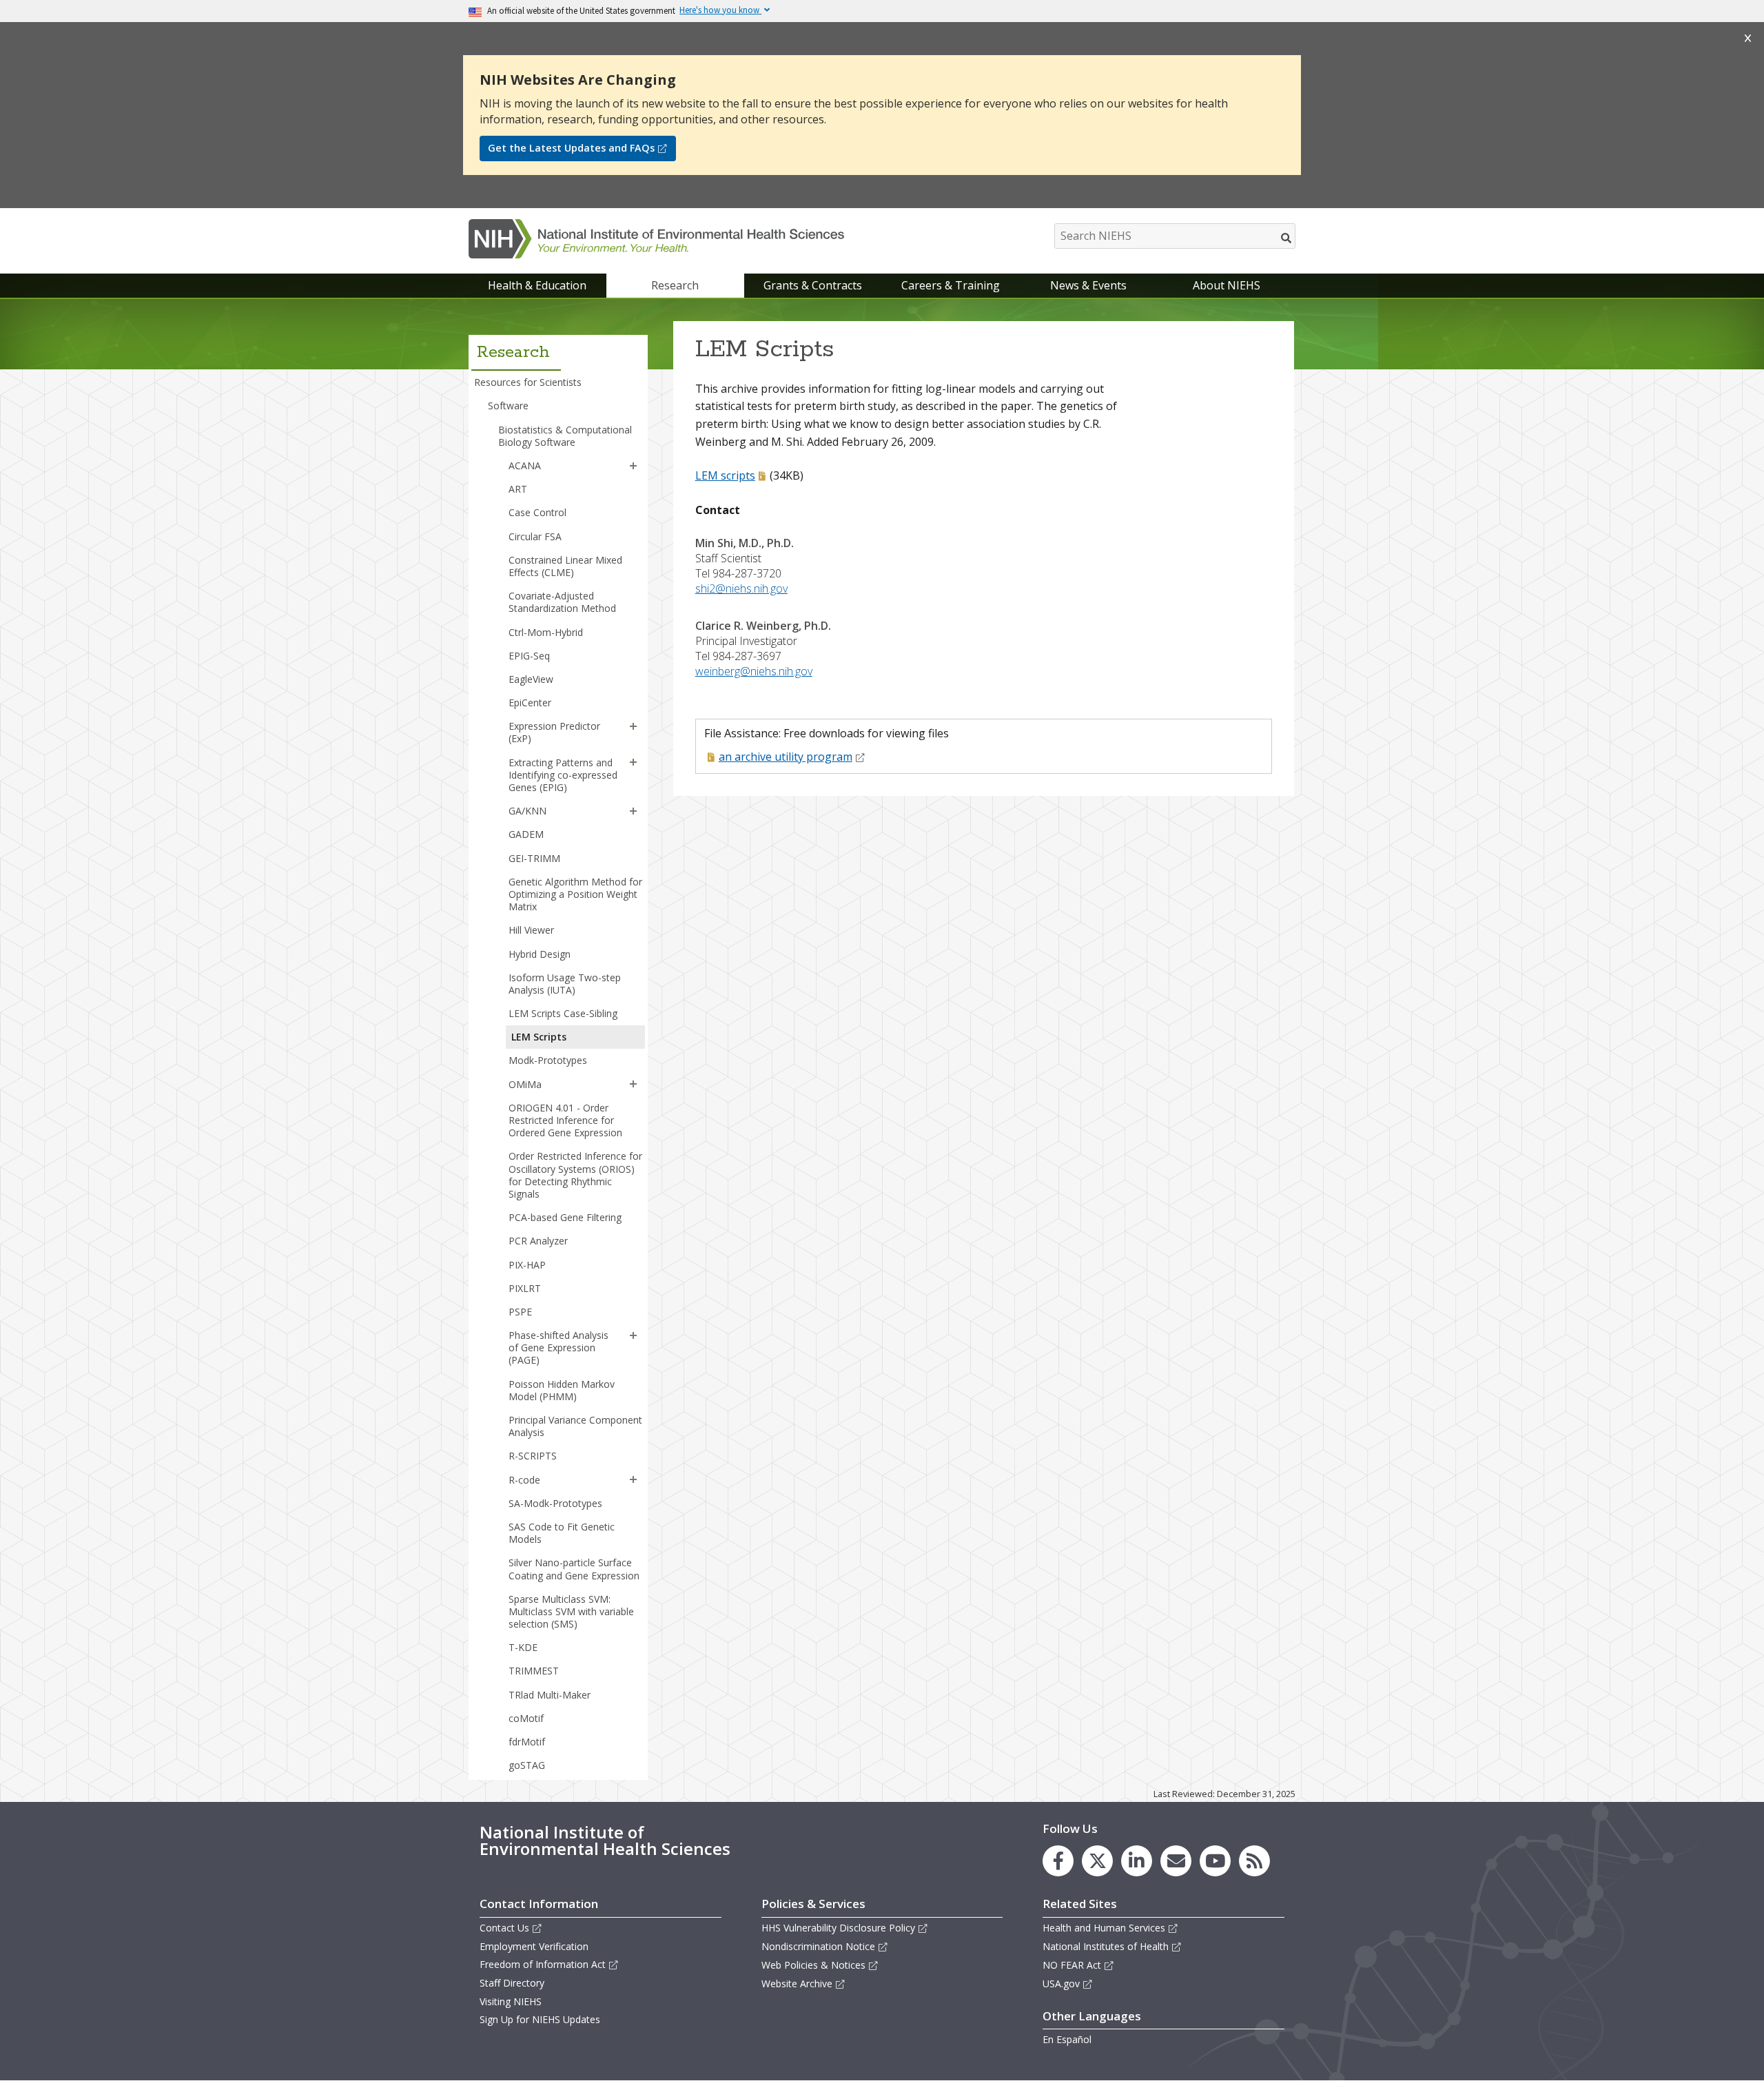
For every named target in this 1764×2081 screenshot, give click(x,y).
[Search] (1287, 238)
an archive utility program (786, 757)
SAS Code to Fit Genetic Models (562, 1533)
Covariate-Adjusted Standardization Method (562, 602)
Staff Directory (512, 1983)
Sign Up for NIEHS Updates (540, 2019)
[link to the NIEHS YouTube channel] (1215, 1861)
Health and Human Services (1104, 1928)
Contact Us (504, 1928)
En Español (1067, 2039)
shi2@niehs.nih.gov (741, 588)
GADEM (526, 834)
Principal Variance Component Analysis (575, 1426)
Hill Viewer (531, 930)
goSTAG (527, 1765)
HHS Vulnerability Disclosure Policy (838, 1928)
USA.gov (1061, 1983)
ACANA (525, 465)
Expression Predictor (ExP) (554, 732)
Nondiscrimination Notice (818, 1946)
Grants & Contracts (813, 285)
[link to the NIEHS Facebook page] (1058, 1861)
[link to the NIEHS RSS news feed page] (1254, 1861)
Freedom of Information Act (543, 1964)
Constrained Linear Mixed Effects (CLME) (565, 566)
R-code (524, 1480)
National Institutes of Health (1106, 1946)
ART (518, 489)
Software (508, 406)
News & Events (1088, 285)
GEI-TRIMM (534, 858)
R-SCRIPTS (533, 1456)
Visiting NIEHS (511, 2001)
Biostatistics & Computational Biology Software (565, 436)
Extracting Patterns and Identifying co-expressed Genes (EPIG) (563, 775)
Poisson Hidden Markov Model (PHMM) (562, 1390)
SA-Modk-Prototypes (555, 1503)
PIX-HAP (527, 1265)
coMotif (526, 1718)
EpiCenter (530, 703)
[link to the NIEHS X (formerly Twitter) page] (1097, 1861)
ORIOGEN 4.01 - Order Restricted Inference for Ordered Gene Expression (565, 1120)
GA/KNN (527, 811)
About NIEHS (1227, 285)
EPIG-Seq (529, 656)
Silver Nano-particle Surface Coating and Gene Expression (574, 1569)
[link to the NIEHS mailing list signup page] (1176, 1861)
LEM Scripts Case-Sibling (563, 1013)
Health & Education (537, 285)
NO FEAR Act (1072, 1965)
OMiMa (525, 1084)
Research (675, 285)
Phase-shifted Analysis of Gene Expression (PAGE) (558, 1347)
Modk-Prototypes (548, 1060)
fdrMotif (527, 1742)
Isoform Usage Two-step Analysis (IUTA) (565, 984)
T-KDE (523, 1647)
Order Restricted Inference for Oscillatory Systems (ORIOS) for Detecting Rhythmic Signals (575, 1175)
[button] (633, 466)
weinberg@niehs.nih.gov (754, 671)
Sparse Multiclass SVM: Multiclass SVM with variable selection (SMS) (571, 1611)
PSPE (520, 1312)
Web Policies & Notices (813, 1965)
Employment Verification (534, 1946)
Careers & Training (951, 285)
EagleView (531, 679)
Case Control (537, 512)
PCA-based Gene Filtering (565, 1217)
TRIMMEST (534, 1671)
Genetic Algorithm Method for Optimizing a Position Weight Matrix (575, 894)
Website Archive (797, 1983)
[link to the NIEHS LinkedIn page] (1137, 1861)
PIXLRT (525, 1288)
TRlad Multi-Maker (550, 1695)
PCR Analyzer (538, 1241)
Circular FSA (535, 536)
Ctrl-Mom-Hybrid (546, 632)
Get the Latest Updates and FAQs (571, 148)
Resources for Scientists (528, 382)
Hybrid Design (540, 954)
